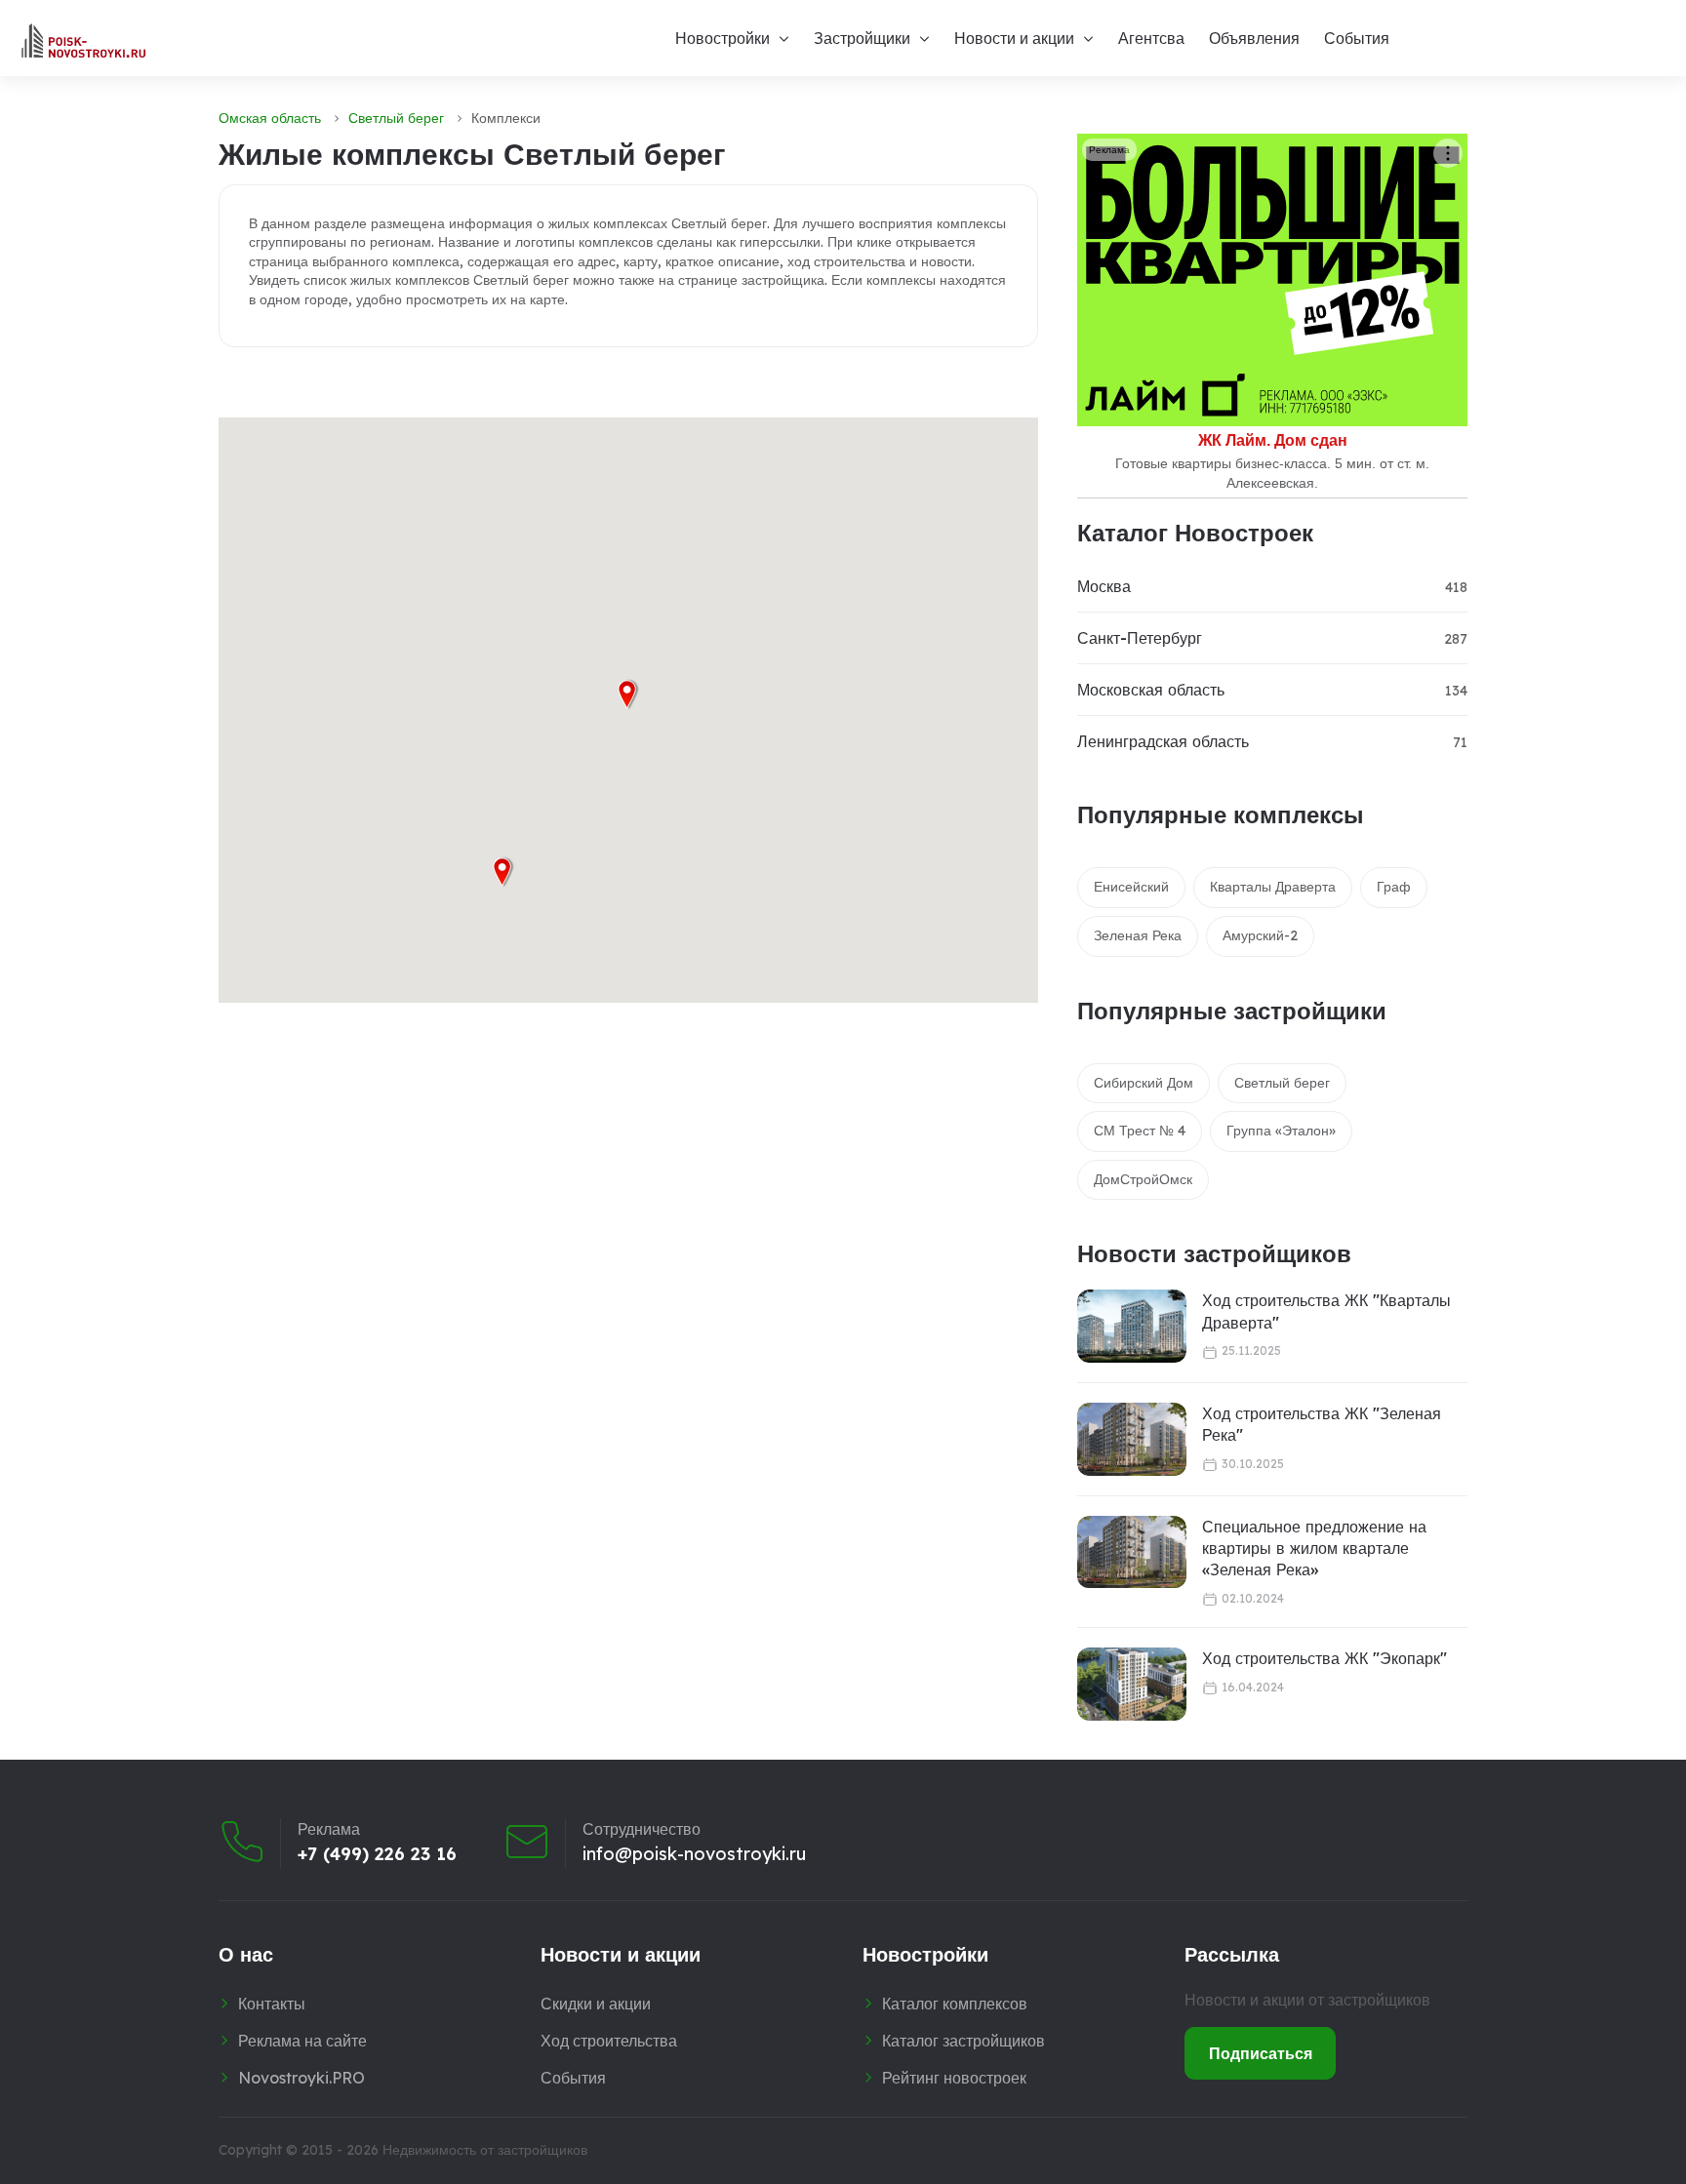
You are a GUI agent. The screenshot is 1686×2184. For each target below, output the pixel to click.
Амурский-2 (1260, 935)
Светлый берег (396, 118)
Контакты (272, 2004)
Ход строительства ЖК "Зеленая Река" (1322, 1424)
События (1357, 38)
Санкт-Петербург (1140, 638)
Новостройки (723, 38)
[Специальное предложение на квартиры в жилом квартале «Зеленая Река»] (1132, 1552)
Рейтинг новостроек (954, 2078)
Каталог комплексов (955, 2004)
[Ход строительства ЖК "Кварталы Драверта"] (1132, 1326)
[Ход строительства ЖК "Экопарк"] (1132, 1684)
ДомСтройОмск (1143, 1179)
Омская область (270, 118)
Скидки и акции (596, 2004)
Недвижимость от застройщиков (485, 2150)
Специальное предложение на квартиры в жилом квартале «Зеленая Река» (1314, 1549)
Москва (1104, 586)
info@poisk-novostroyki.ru (694, 1854)
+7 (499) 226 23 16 (377, 1854)
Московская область (1151, 690)
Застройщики (862, 38)
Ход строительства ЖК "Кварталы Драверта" (1326, 1311)
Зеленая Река (1138, 935)
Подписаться (1261, 2053)
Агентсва (1151, 38)
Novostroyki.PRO (301, 2078)
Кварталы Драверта (1273, 887)
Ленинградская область (1163, 741)
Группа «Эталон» (1281, 1131)
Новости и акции (1014, 38)
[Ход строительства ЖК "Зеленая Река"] (1132, 1439)
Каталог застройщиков (963, 2041)
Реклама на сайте (302, 2041)
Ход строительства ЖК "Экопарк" (1325, 1658)
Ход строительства (609, 2041)
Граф (1394, 887)
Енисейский (1131, 887)
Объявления (1254, 38)
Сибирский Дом (1144, 1083)
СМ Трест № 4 (1140, 1131)
